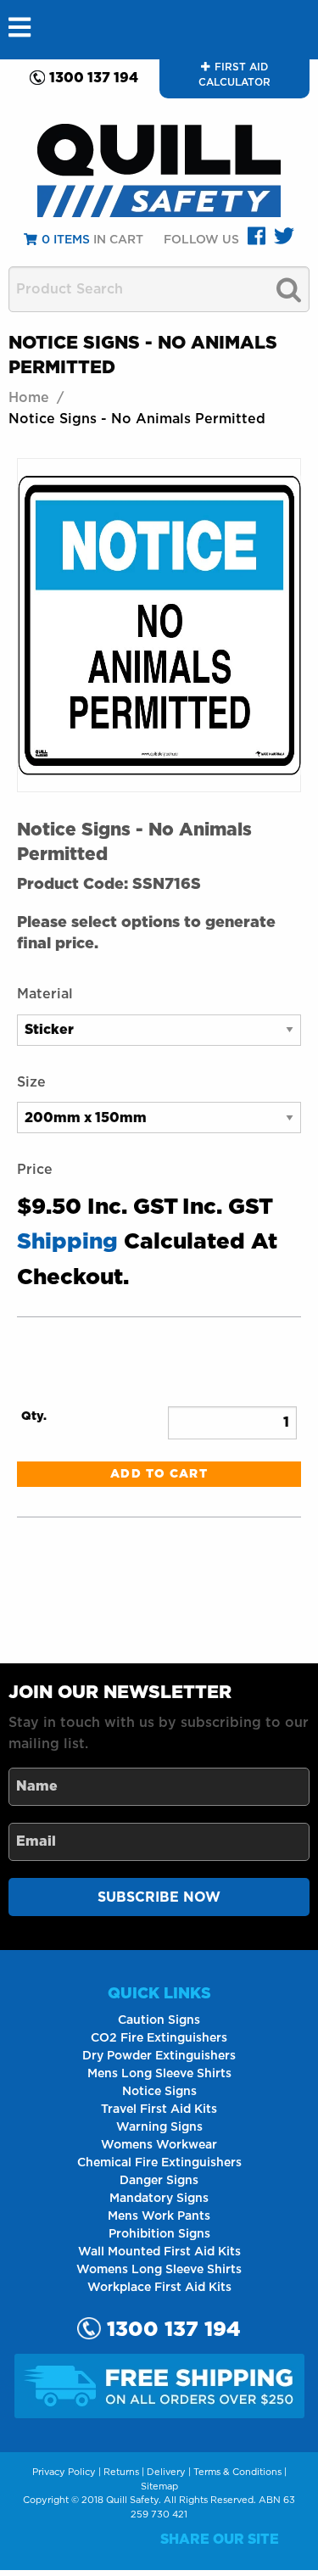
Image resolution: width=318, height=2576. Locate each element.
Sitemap (159, 2487)
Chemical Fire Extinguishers (159, 2163)
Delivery (166, 2472)
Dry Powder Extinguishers (159, 2056)
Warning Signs (159, 2127)
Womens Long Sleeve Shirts (159, 2270)
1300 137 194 (94, 78)
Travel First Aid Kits (159, 2109)
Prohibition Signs (159, 2234)
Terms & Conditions (237, 2472)
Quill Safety (132, 2500)
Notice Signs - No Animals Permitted (137, 419)
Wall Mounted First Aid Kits (159, 2252)
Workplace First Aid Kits (159, 2288)
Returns (121, 2472)
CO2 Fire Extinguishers (159, 2038)
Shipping (67, 1242)
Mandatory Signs (159, 2199)
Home (29, 398)
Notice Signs (159, 2092)
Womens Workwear (159, 2145)
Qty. (34, 1417)
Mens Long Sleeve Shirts (159, 2074)
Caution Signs (159, 2020)
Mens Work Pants (159, 2216)
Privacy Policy (64, 2472)
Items (66, 240)
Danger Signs (159, 2181)
